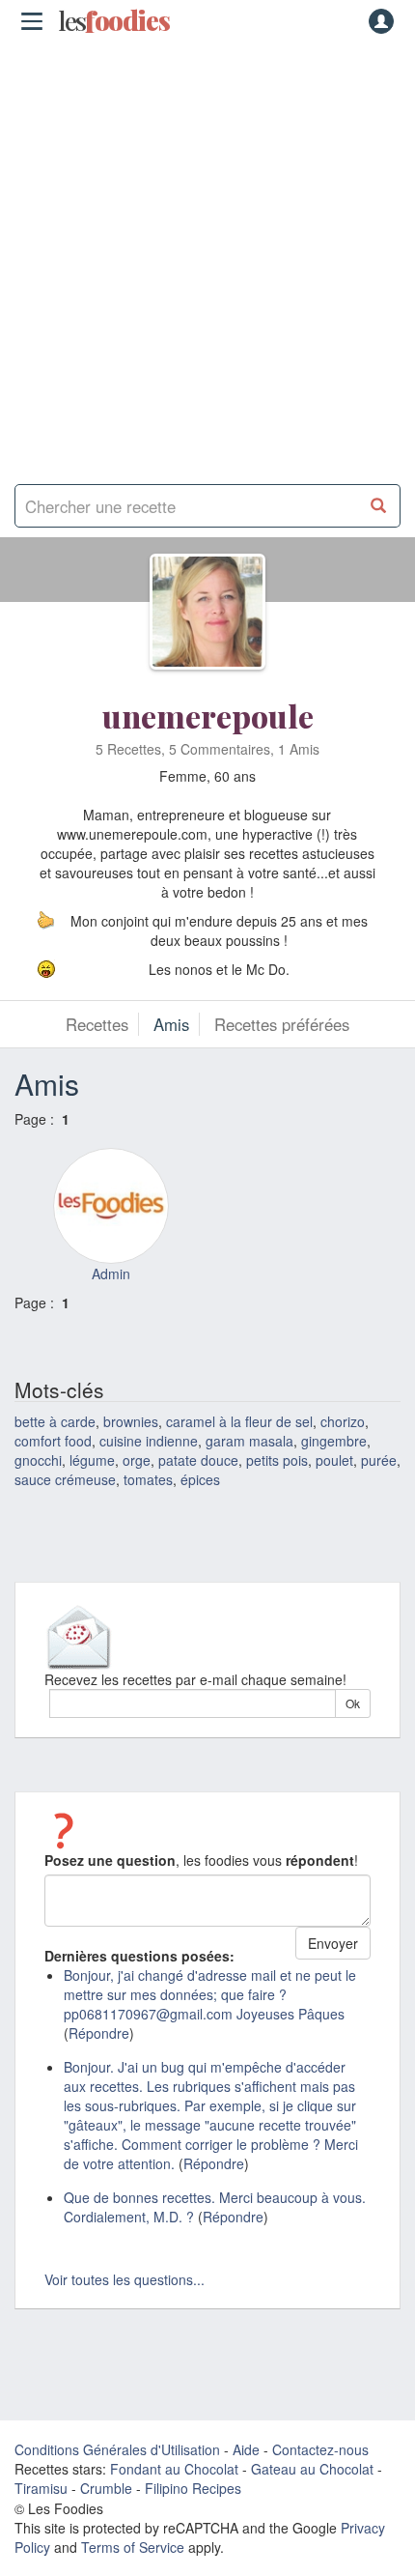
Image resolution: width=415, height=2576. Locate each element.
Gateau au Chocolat (312, 2469)
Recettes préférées (282, 1024)
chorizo (343, 1421)
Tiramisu (41, 2488)
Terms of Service (133, 2547)
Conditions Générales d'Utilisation (117, 2449)
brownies (131, 1421)
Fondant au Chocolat (174, 2469)
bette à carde (55, 1421)
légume (92, 1460)
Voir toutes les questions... (124, 2279)
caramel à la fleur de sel (239, 1421)
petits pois (277, 1460)
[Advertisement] (207, 256)
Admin (111, 1274)
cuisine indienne (149, 1441)
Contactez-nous (320, 2449)
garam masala (249, 1441)
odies (114, 21)
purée (379, 1460)
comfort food (53, 1441)
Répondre (99, 2033)
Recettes (97, 1024)
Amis (171, 1024)
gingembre (334, 1441)
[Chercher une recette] (379, 506)
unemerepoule (208, 716)
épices (200, 1479)
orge (137, 1460)
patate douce (198, 1460)
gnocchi (38, 1460)
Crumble (106, 2488)
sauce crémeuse (65, 1479)
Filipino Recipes (193, 2488)
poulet (334, 1460)
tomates (148, 1479)
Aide (246, 2449)
